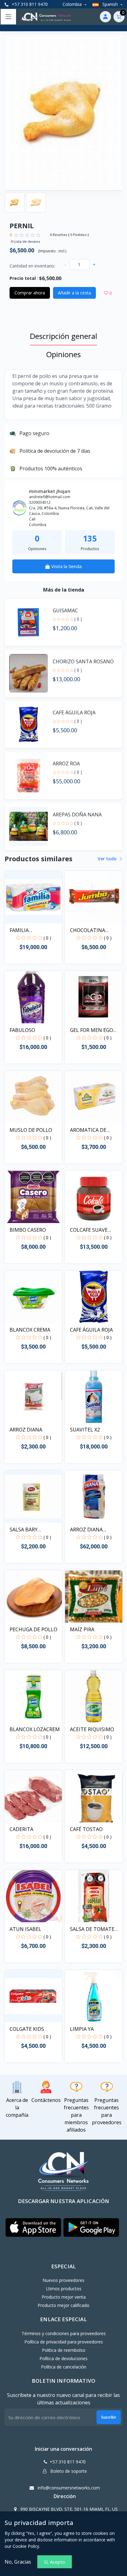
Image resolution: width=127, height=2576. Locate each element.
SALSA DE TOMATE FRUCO (92, 1929)
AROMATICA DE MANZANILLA (88, 1130)
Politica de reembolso (64, 2350)
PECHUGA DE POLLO (33, 1629)
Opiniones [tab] (63, 354)
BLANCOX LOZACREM (35, 1729)
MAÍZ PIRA (82, 1629)
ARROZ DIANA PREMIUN (86, 1530)
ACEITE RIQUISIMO (92, 1729)
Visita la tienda (66, 566)
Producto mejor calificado (63, 2305)
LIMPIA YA (82, 2029)
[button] (33, 2228)
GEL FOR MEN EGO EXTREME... (92, 1030)
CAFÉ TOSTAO (86, 1829)
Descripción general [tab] (63, 336)
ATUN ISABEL (25, 1929)
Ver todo (108, 859)
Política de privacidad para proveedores (64, 2342)
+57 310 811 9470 (29, 4)
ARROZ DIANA (26, 1430)
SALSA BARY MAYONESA (24, 1530)
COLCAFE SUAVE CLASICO (89, 1230)
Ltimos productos (64, 2289)
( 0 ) (78, 619)
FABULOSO (22, 1030)
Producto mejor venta (64, 2297)
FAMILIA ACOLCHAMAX (26, 930)
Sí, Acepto (55, 2562)
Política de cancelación (64, 2367)
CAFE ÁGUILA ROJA (91, 1330)
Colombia (73, 4)
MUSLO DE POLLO (31, 1130)
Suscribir (109, 2417)
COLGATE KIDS (27, 2029)
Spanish (110, 4)
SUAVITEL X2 (85, 1430)
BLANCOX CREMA (30, 1330)
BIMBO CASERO (28, 1230)
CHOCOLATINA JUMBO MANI (88, 930)
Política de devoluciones (63, 2358)
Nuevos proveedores (63, 2280)
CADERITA (21, 1829)
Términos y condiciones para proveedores (64, 2333)
